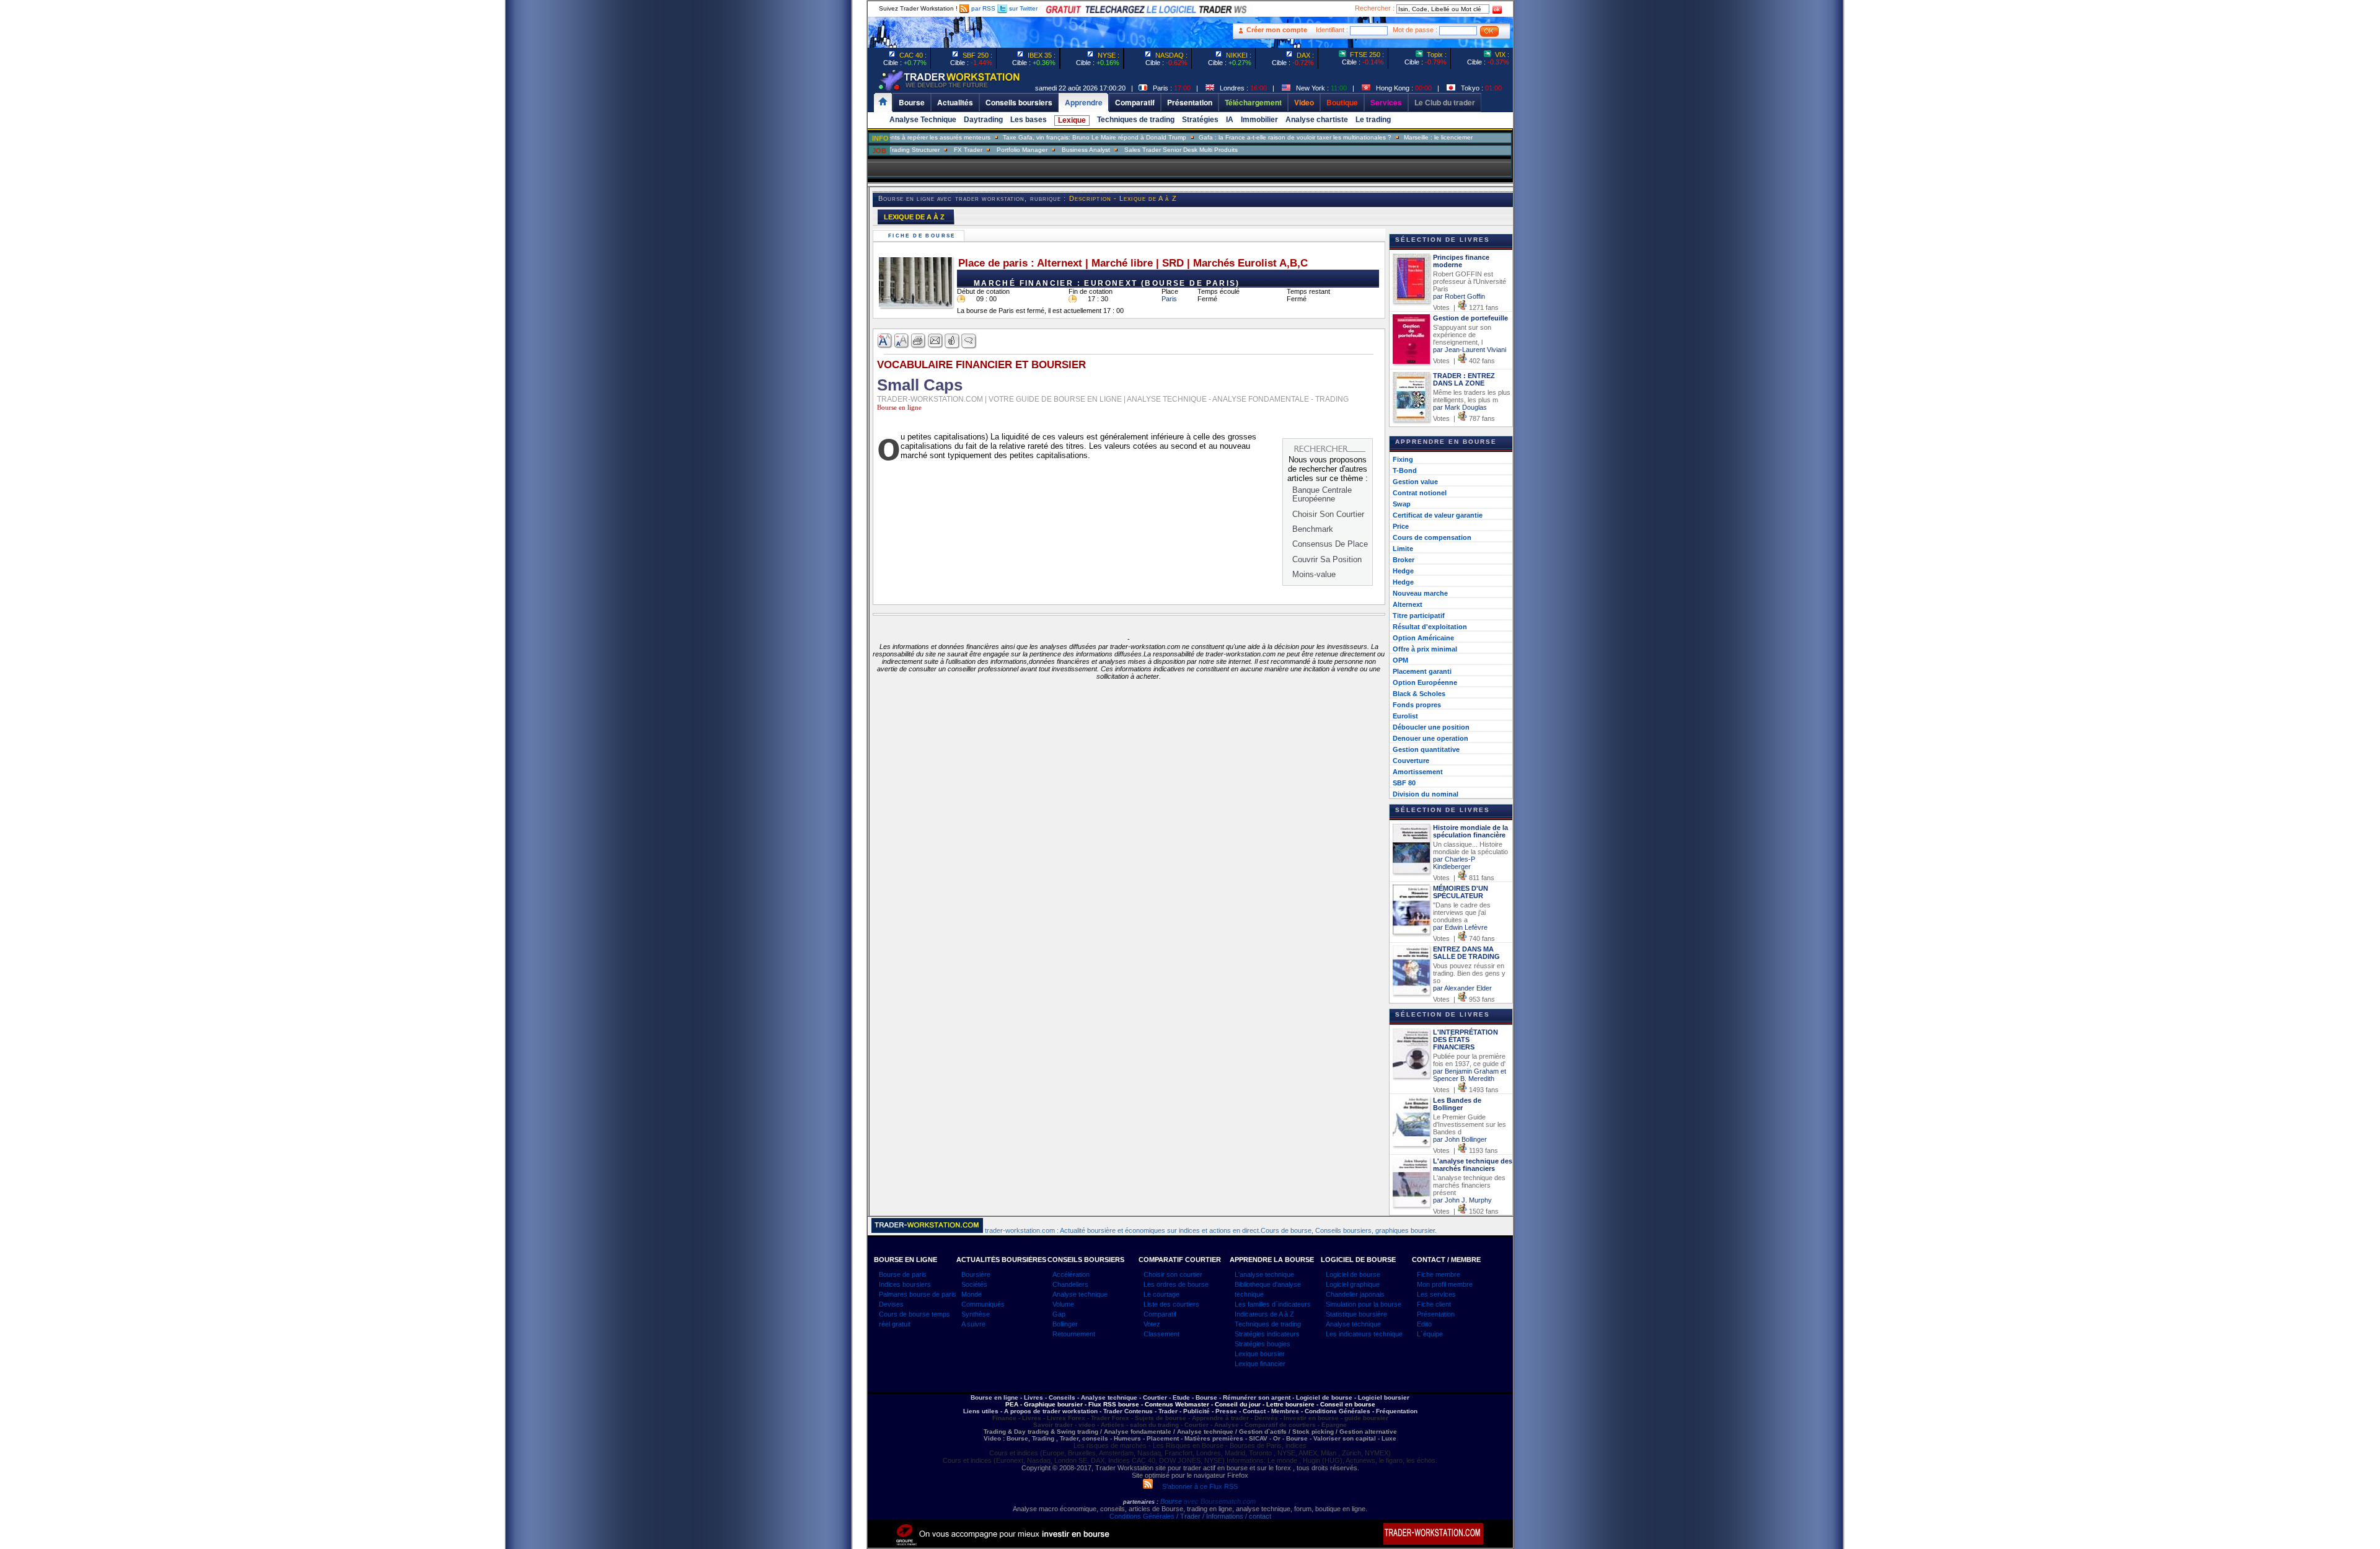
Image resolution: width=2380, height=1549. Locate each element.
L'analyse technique (1264, 1274)
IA (1230, 120)
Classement (1161, 1334)
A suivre (973, 1324)
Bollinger (1065, 1324)
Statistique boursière (1356, 1314)
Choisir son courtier (1173, 1274)
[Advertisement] (793, 248)
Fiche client (1434, 1304)
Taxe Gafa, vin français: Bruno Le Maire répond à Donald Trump (1034, 137)
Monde (972, 1294)
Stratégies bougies (1263, 1344)
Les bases (1029, 120)
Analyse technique (1080, 1294)
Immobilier (1259, 120)
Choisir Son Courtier (1328, 514)
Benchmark (1313, 529)
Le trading (1373, 120)
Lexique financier (1260, 1364)
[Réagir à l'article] (952, 341)
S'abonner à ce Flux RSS (1195, 1486)
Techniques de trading (1136, 120)
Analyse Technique (923, 120)
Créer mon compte (1277, 30)
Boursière (976, 1274)
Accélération (1071, 1274)
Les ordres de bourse (1176, 1284)
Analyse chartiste (1317, 120)
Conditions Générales (1142, 1516)
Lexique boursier (1260, 1354)
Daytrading (983, 120)
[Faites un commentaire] (969, 341)
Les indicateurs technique (1364, 1334)
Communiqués (983, 1304)
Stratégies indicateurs (1267, 1334)
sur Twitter (1022, 8)
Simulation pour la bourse (1364, 1304)
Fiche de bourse (923, 236)
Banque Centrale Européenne (1322, 494)
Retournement (1074, 1334)
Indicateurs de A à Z (1264, 1314)
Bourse (1172, 1501)
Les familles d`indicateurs (1273, 1304)
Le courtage (1161, 1294)
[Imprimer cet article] (919, 341)
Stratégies (1200, 120)
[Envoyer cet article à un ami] (936, 341)
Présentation (1436, 1314)
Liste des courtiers (1171, 1304)
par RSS (982, 8)
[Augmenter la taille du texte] (885, 341)
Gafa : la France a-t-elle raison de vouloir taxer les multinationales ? (1235, 137)
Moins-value (1314, 574)
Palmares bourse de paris (918, 1294)
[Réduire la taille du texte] (902, 341)
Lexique (1072, 120)
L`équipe (1430, 1334)
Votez (1152, 1324)
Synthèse (976, 1314)
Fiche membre (1439, 1274)
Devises (891, 1304)
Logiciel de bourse (1353, 1274)
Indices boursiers (905, 1284)
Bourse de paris (903, 1274)
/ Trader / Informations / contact (1223, 1516)
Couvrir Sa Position (1327, 559)
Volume (1063, 1304)
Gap (1059, 1314)
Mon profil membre (1445, 1284)
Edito (1424, 1324)
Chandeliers (1070, 1284)
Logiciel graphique (1353, 1284)
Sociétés (974, 1284)
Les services (1436, 1294)
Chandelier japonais (1355, 1294)
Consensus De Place (1330, 544)
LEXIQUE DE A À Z (914, 217)
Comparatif (1160, 1314)
